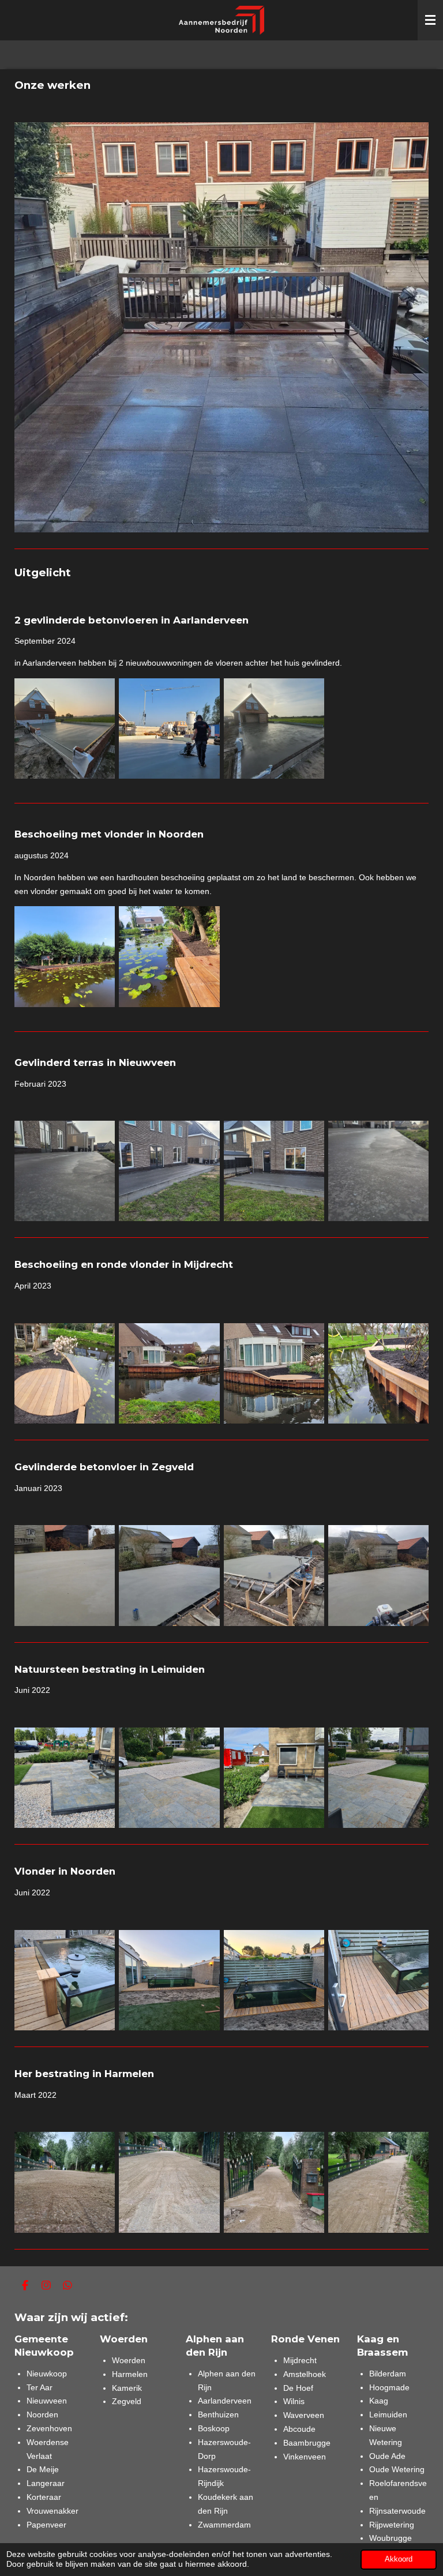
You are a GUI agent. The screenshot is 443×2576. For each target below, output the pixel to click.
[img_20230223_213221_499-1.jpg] (65, 1576)
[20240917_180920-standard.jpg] (274, 729)
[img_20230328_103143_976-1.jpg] (169, 1171)
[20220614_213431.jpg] (65, 1980)
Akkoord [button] (399, 2559)
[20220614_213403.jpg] (378, 1980)
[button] (418, 133)
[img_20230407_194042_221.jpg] (65, 1373)
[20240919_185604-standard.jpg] (65, 729)
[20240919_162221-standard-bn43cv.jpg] (169, 729)
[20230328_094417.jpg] (378, 1171)
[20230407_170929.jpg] (274, 1373)
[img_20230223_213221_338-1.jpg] (169, 1576)
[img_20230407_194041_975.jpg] (169, 1373)
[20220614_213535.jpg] (274, 1980)
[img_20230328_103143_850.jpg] (65, 1171)
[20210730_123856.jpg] (65, 2182)
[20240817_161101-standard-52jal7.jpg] (65, 957)
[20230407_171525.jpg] (378, 1373)
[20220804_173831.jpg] (274, 1778)
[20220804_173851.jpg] (169, 1778)
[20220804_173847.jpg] (378, 1778)
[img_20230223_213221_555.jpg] (274, 1576)
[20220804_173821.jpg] (65, 1778)
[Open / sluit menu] (430, 20)
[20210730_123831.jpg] (378, 2182)
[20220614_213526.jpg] (169, 1980)
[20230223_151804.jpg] (378, 1576)
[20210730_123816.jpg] (274, 2182)
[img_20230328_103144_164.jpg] (274, 1171)
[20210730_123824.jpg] (169, 2182)
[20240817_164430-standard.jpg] (169, 957)
